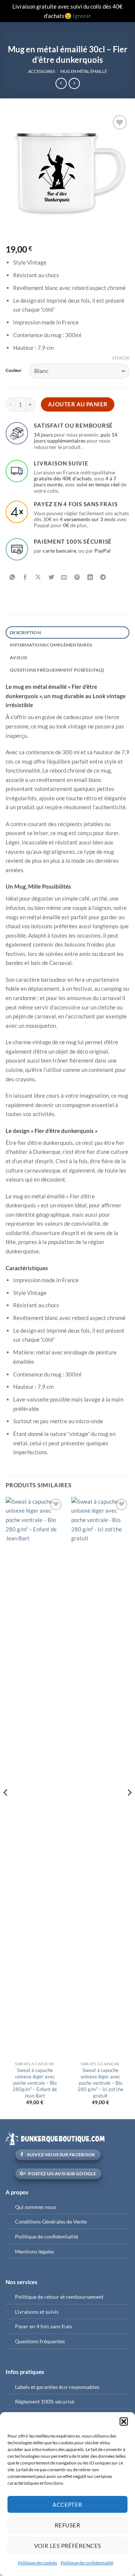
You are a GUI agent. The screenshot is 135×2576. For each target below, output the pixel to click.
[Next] (129, 1807)
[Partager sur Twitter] (51, 578)
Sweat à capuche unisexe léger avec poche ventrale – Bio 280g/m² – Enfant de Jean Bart (35, 2083)
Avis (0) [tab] (18, 658)
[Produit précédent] (74, 83)
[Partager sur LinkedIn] (90, 578)
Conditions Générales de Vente (51, 2221)
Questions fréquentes (40, 2341)
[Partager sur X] (38, 578)
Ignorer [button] (82, 16)
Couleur (14, 370)
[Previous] (6, 1807)
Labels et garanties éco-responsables (57, 2387)
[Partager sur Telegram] (103, 578)
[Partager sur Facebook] (25, 578)
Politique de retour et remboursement (59, 2297)
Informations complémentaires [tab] (51, 645)
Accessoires (42, 71)
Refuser (67, 2525)
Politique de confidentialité (87, 2563)
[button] (124, 2421)
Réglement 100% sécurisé (45, 2401)
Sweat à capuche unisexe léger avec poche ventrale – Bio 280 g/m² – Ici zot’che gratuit (100, 2083)
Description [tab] (25, 632)
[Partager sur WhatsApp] (12, 578)
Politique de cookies (37, 2563)
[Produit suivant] (61, 83)
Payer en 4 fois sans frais (43, 2326)
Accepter (67, 2505)
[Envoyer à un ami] (64, 578)
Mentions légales (34, 2251)
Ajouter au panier (78, 404)
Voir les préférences (68, 2546)
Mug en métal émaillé (84, 71)
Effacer (121, 358)
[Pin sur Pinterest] (77, 578)
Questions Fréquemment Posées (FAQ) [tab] (57, 670)
